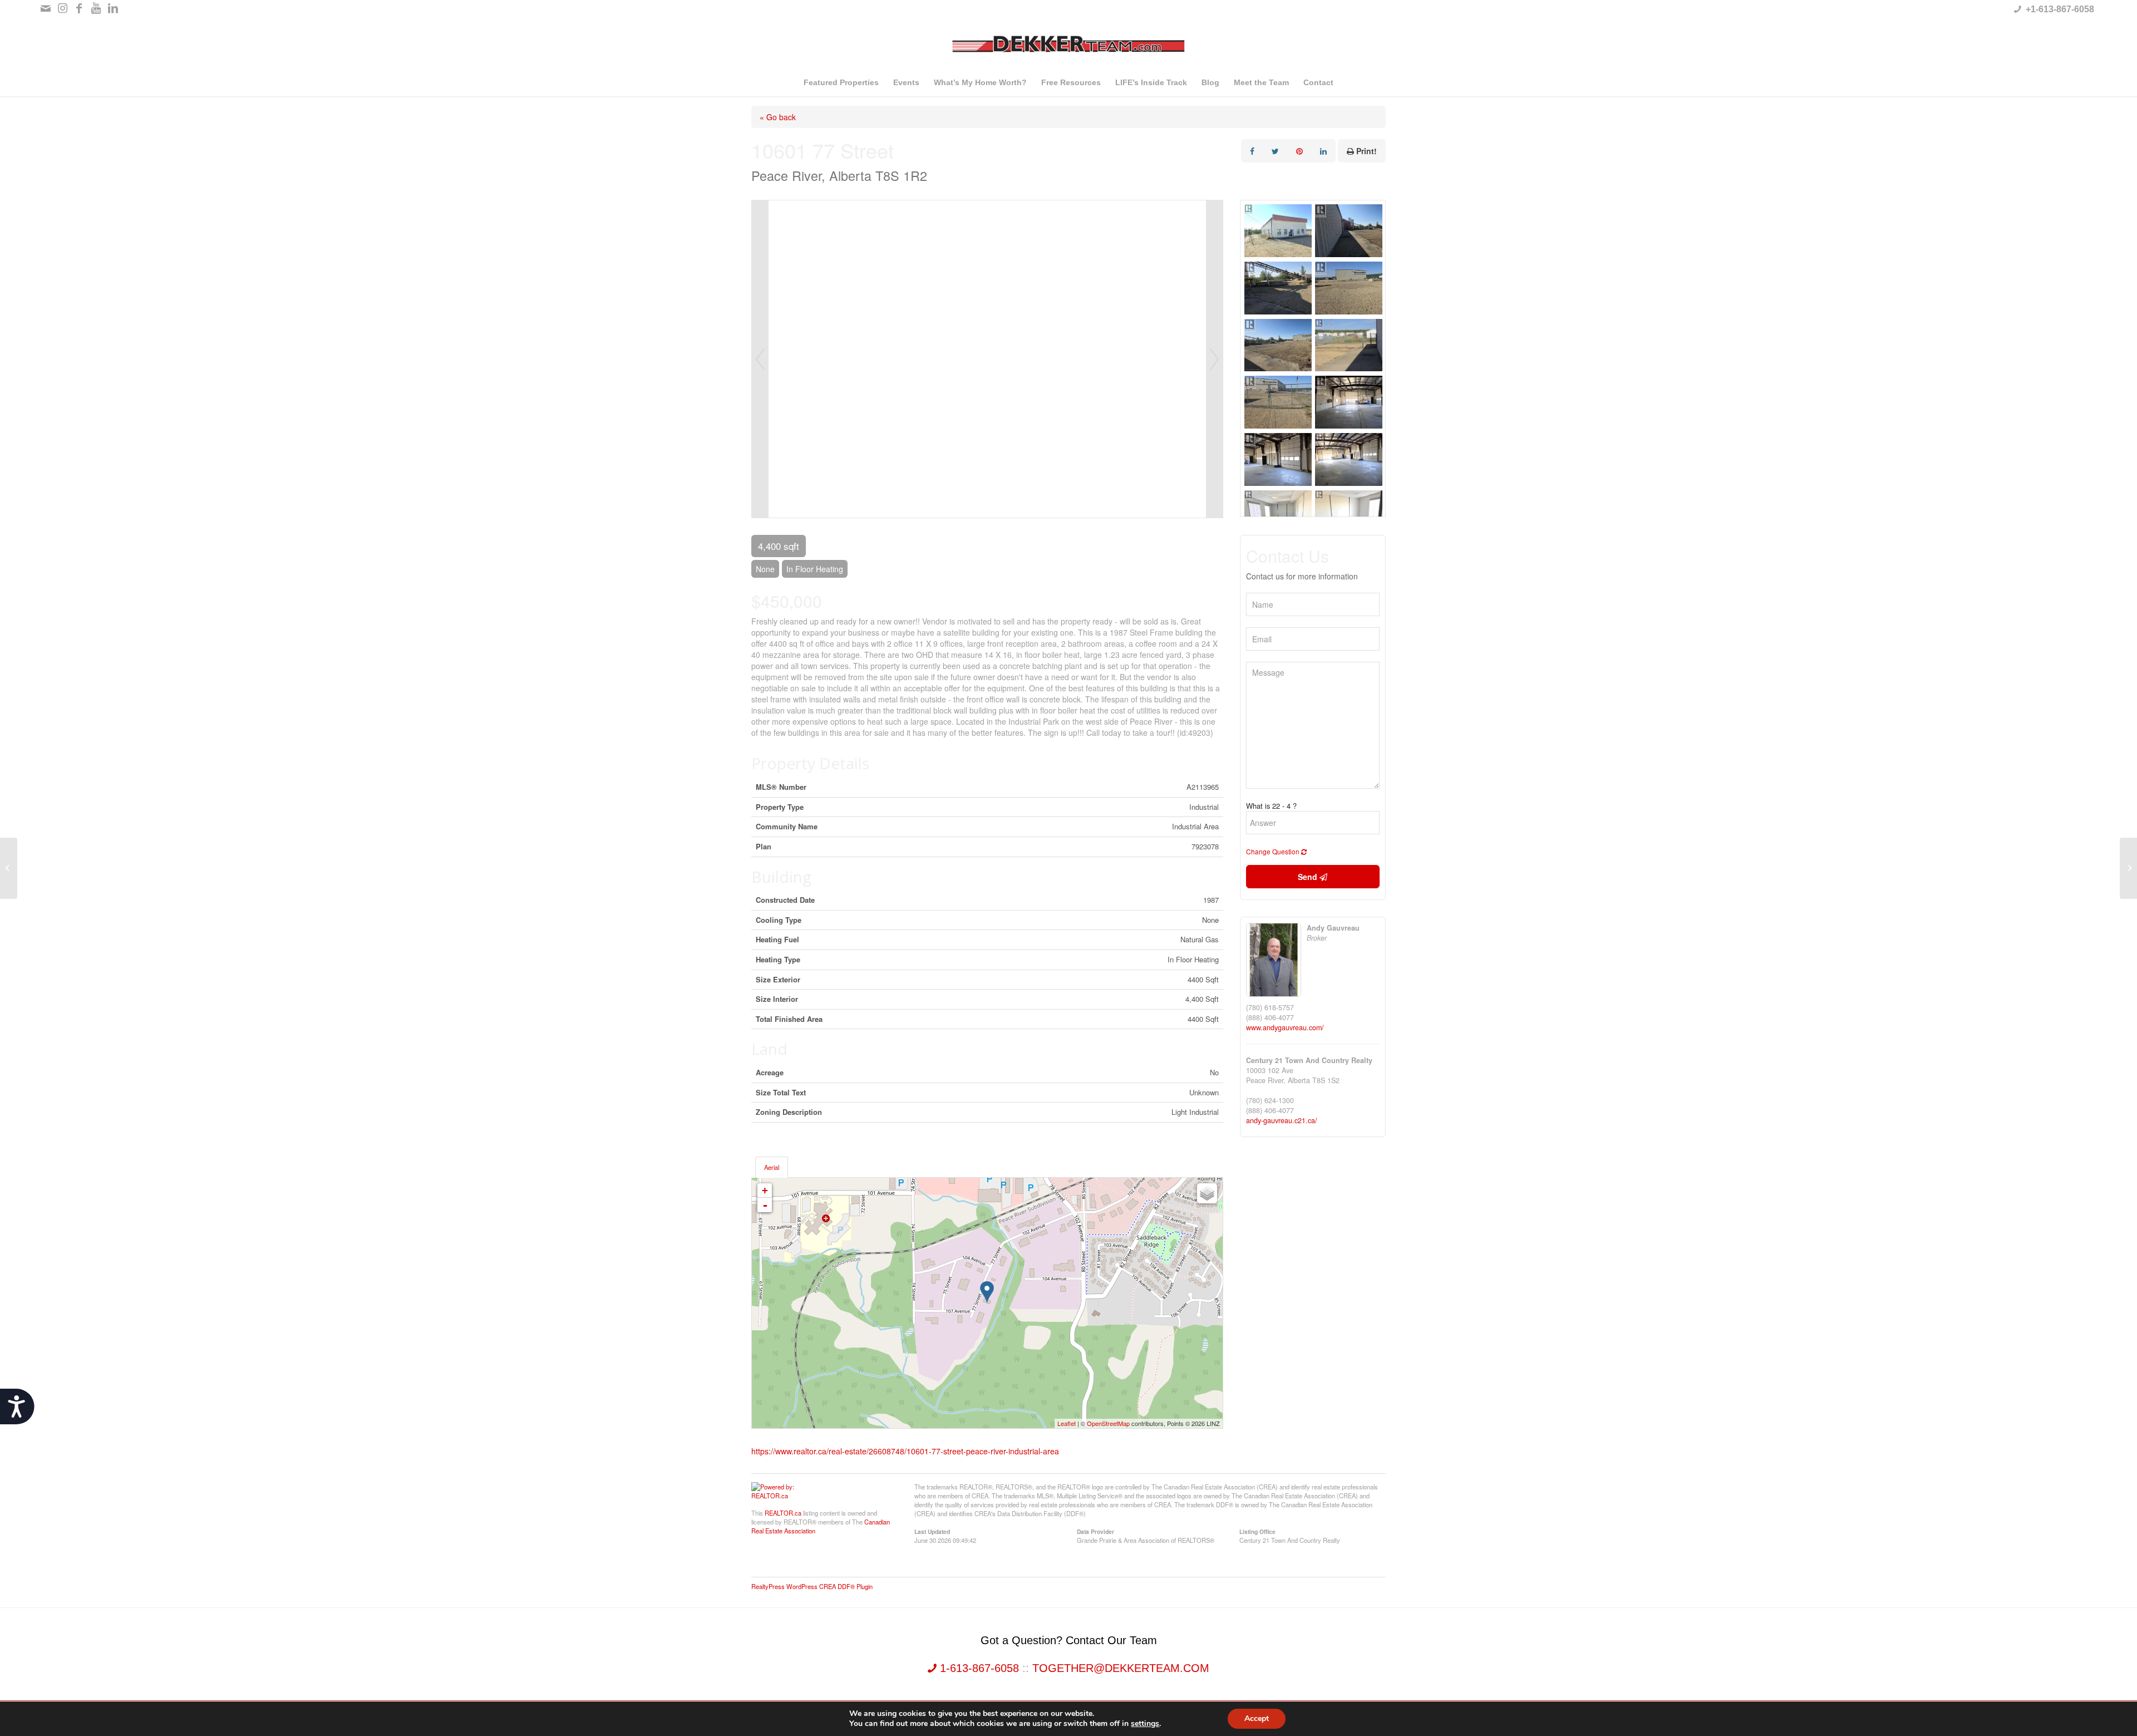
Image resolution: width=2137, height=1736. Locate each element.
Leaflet (1067, 1423)
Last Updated (932, 1531)
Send (1309, 877)
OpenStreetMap (1108, 1423)
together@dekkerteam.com (1121, 1668)
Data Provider (1095, 1531)
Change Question (1274, 851)
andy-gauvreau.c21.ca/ (1282, 1120)
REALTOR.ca (783, 1513)
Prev (760, 359)
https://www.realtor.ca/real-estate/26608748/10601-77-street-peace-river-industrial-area (905, 1451)
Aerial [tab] (772, 1167)
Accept (1257, 1718)
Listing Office (1257, 1531)
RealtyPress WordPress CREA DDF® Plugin (812, 1586)
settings (1145, 1724)
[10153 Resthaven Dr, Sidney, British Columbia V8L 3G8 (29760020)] (9, 868)
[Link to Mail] (46, 8)
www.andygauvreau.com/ (1285, 1027)
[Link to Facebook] (79, 8)
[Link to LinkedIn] (113, 8)
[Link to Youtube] (96, 8)
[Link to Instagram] (63, 8)
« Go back (778, 117)
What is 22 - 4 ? (1271, 806)
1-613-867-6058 (979, 1668)
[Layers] (1207, 1193)
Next (1214, 359)
